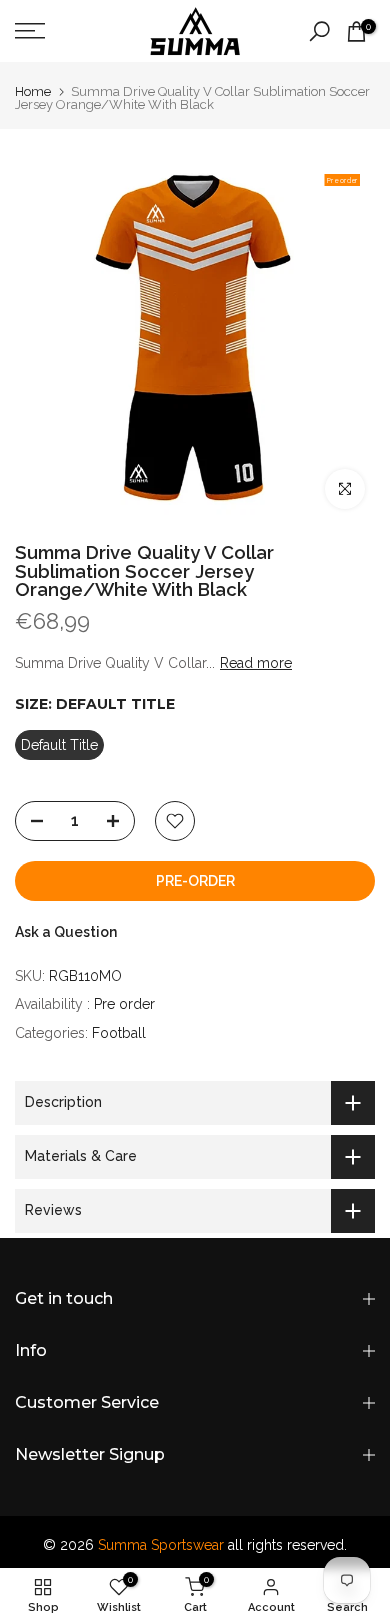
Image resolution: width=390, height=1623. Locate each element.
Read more (256, 663)
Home (33, 91)
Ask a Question (66, 932)
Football (119, 1033)
